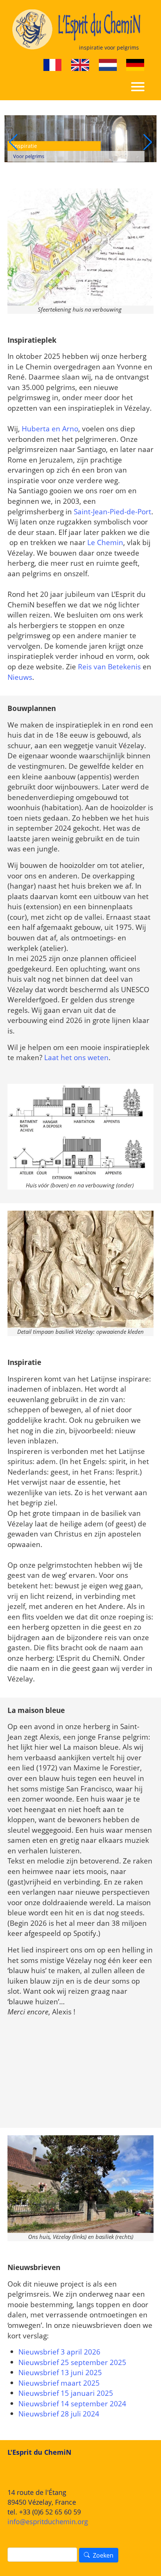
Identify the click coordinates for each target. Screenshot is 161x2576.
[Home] (78, 29)
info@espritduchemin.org (48, 2522)
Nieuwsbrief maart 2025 (59, 2383)
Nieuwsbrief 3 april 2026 (59, 2352)
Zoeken (103, 2555)
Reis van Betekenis (109, 667)
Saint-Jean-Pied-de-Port (113, 511)
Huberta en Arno (50, 429)
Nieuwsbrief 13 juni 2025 (60, 2372)
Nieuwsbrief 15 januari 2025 (66, 2393)
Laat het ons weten (76, 1057)
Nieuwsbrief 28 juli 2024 (59, 2414)
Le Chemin (105, 542)
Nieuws (20, 677)
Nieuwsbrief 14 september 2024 (72, 2404)
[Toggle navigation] (138, 86)
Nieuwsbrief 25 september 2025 (72, 2362)
